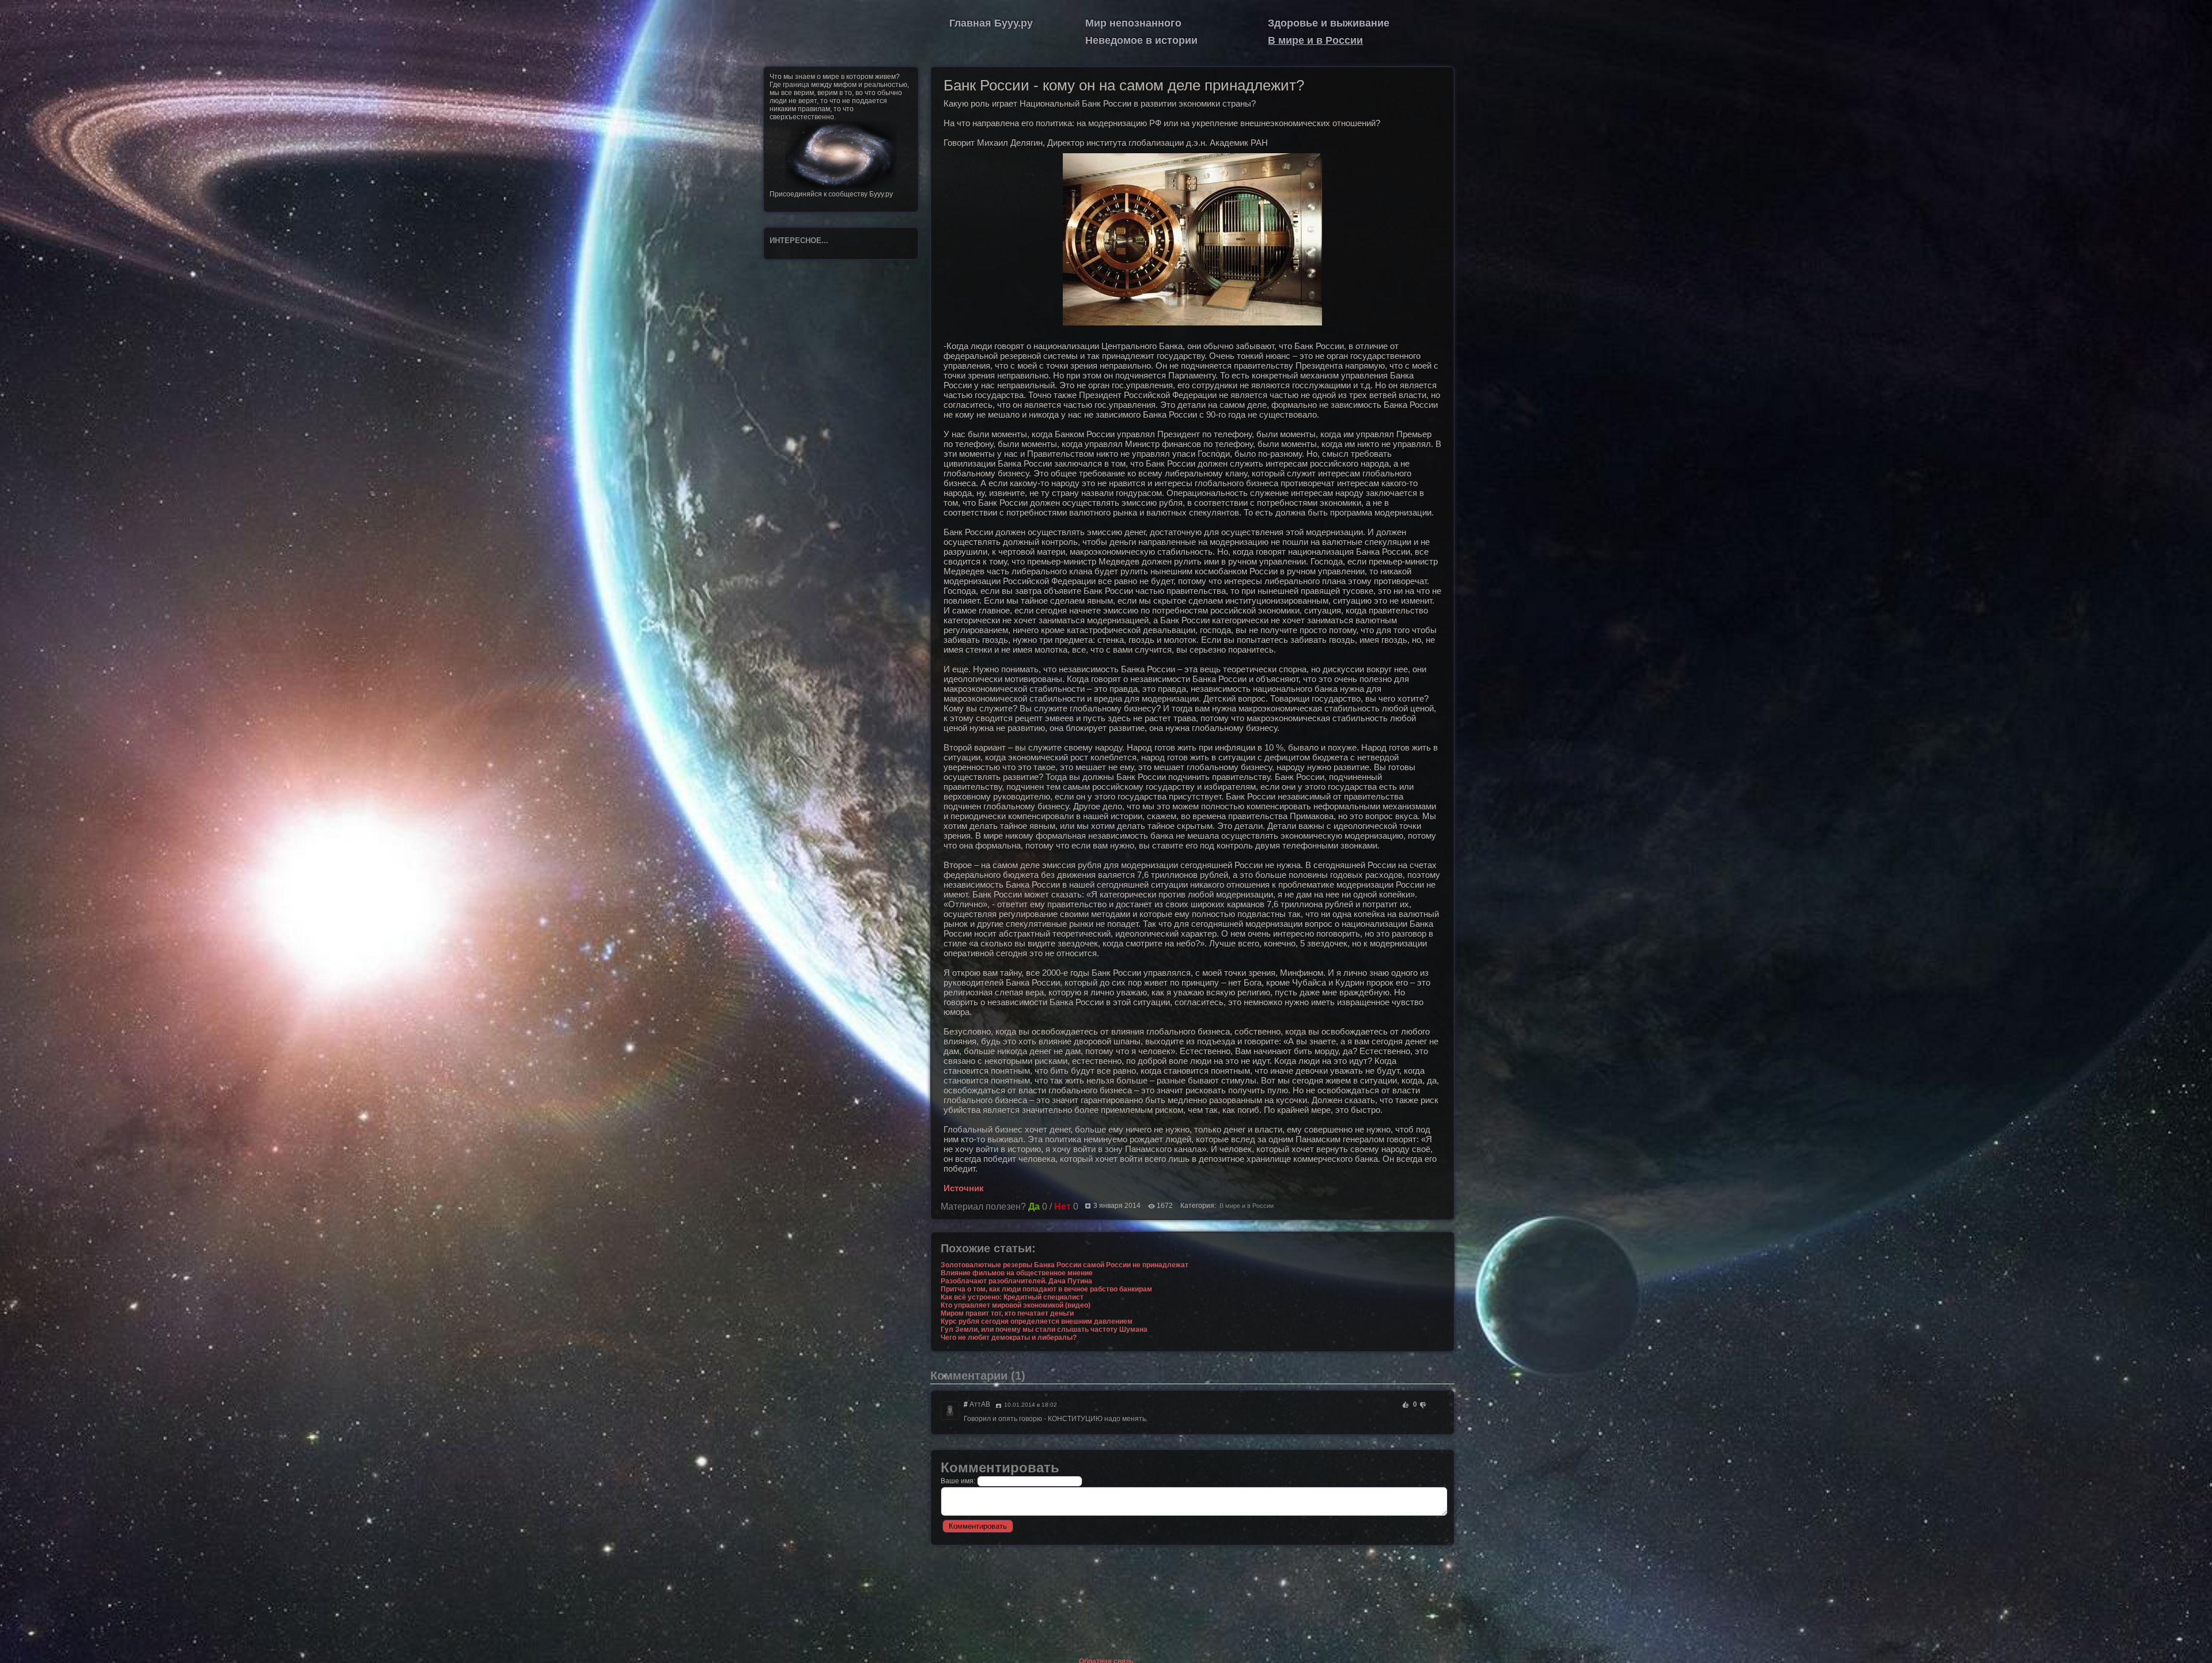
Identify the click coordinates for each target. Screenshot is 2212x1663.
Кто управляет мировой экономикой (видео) (1016, 1305)
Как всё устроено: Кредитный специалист (1012, 1297)
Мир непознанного (1133, 23)
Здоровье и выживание (1329, 23)
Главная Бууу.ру (991, 23)
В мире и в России (1315, 40)
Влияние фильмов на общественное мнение (1017, 1273)
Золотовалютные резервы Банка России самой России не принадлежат (1065, 1265)
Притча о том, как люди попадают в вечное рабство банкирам (1046, 1289)
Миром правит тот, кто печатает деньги (1007, 1313)
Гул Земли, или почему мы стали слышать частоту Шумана (1044, 1329)
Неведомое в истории (1141, 40)
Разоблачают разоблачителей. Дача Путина (1016, 1281)
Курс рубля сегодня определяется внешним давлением (1037, 1321)
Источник (964, 1188)
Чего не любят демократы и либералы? (1009, 1338)
